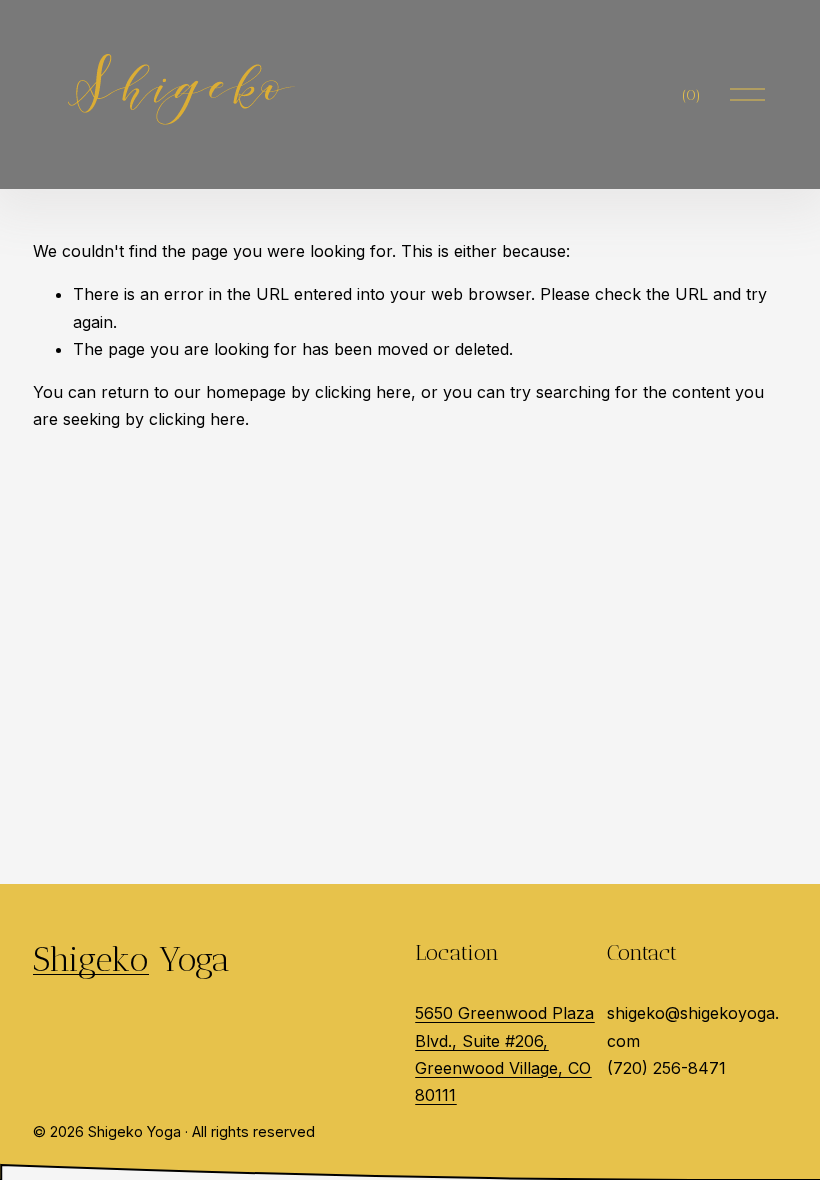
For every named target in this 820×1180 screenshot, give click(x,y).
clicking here (363, 392)
